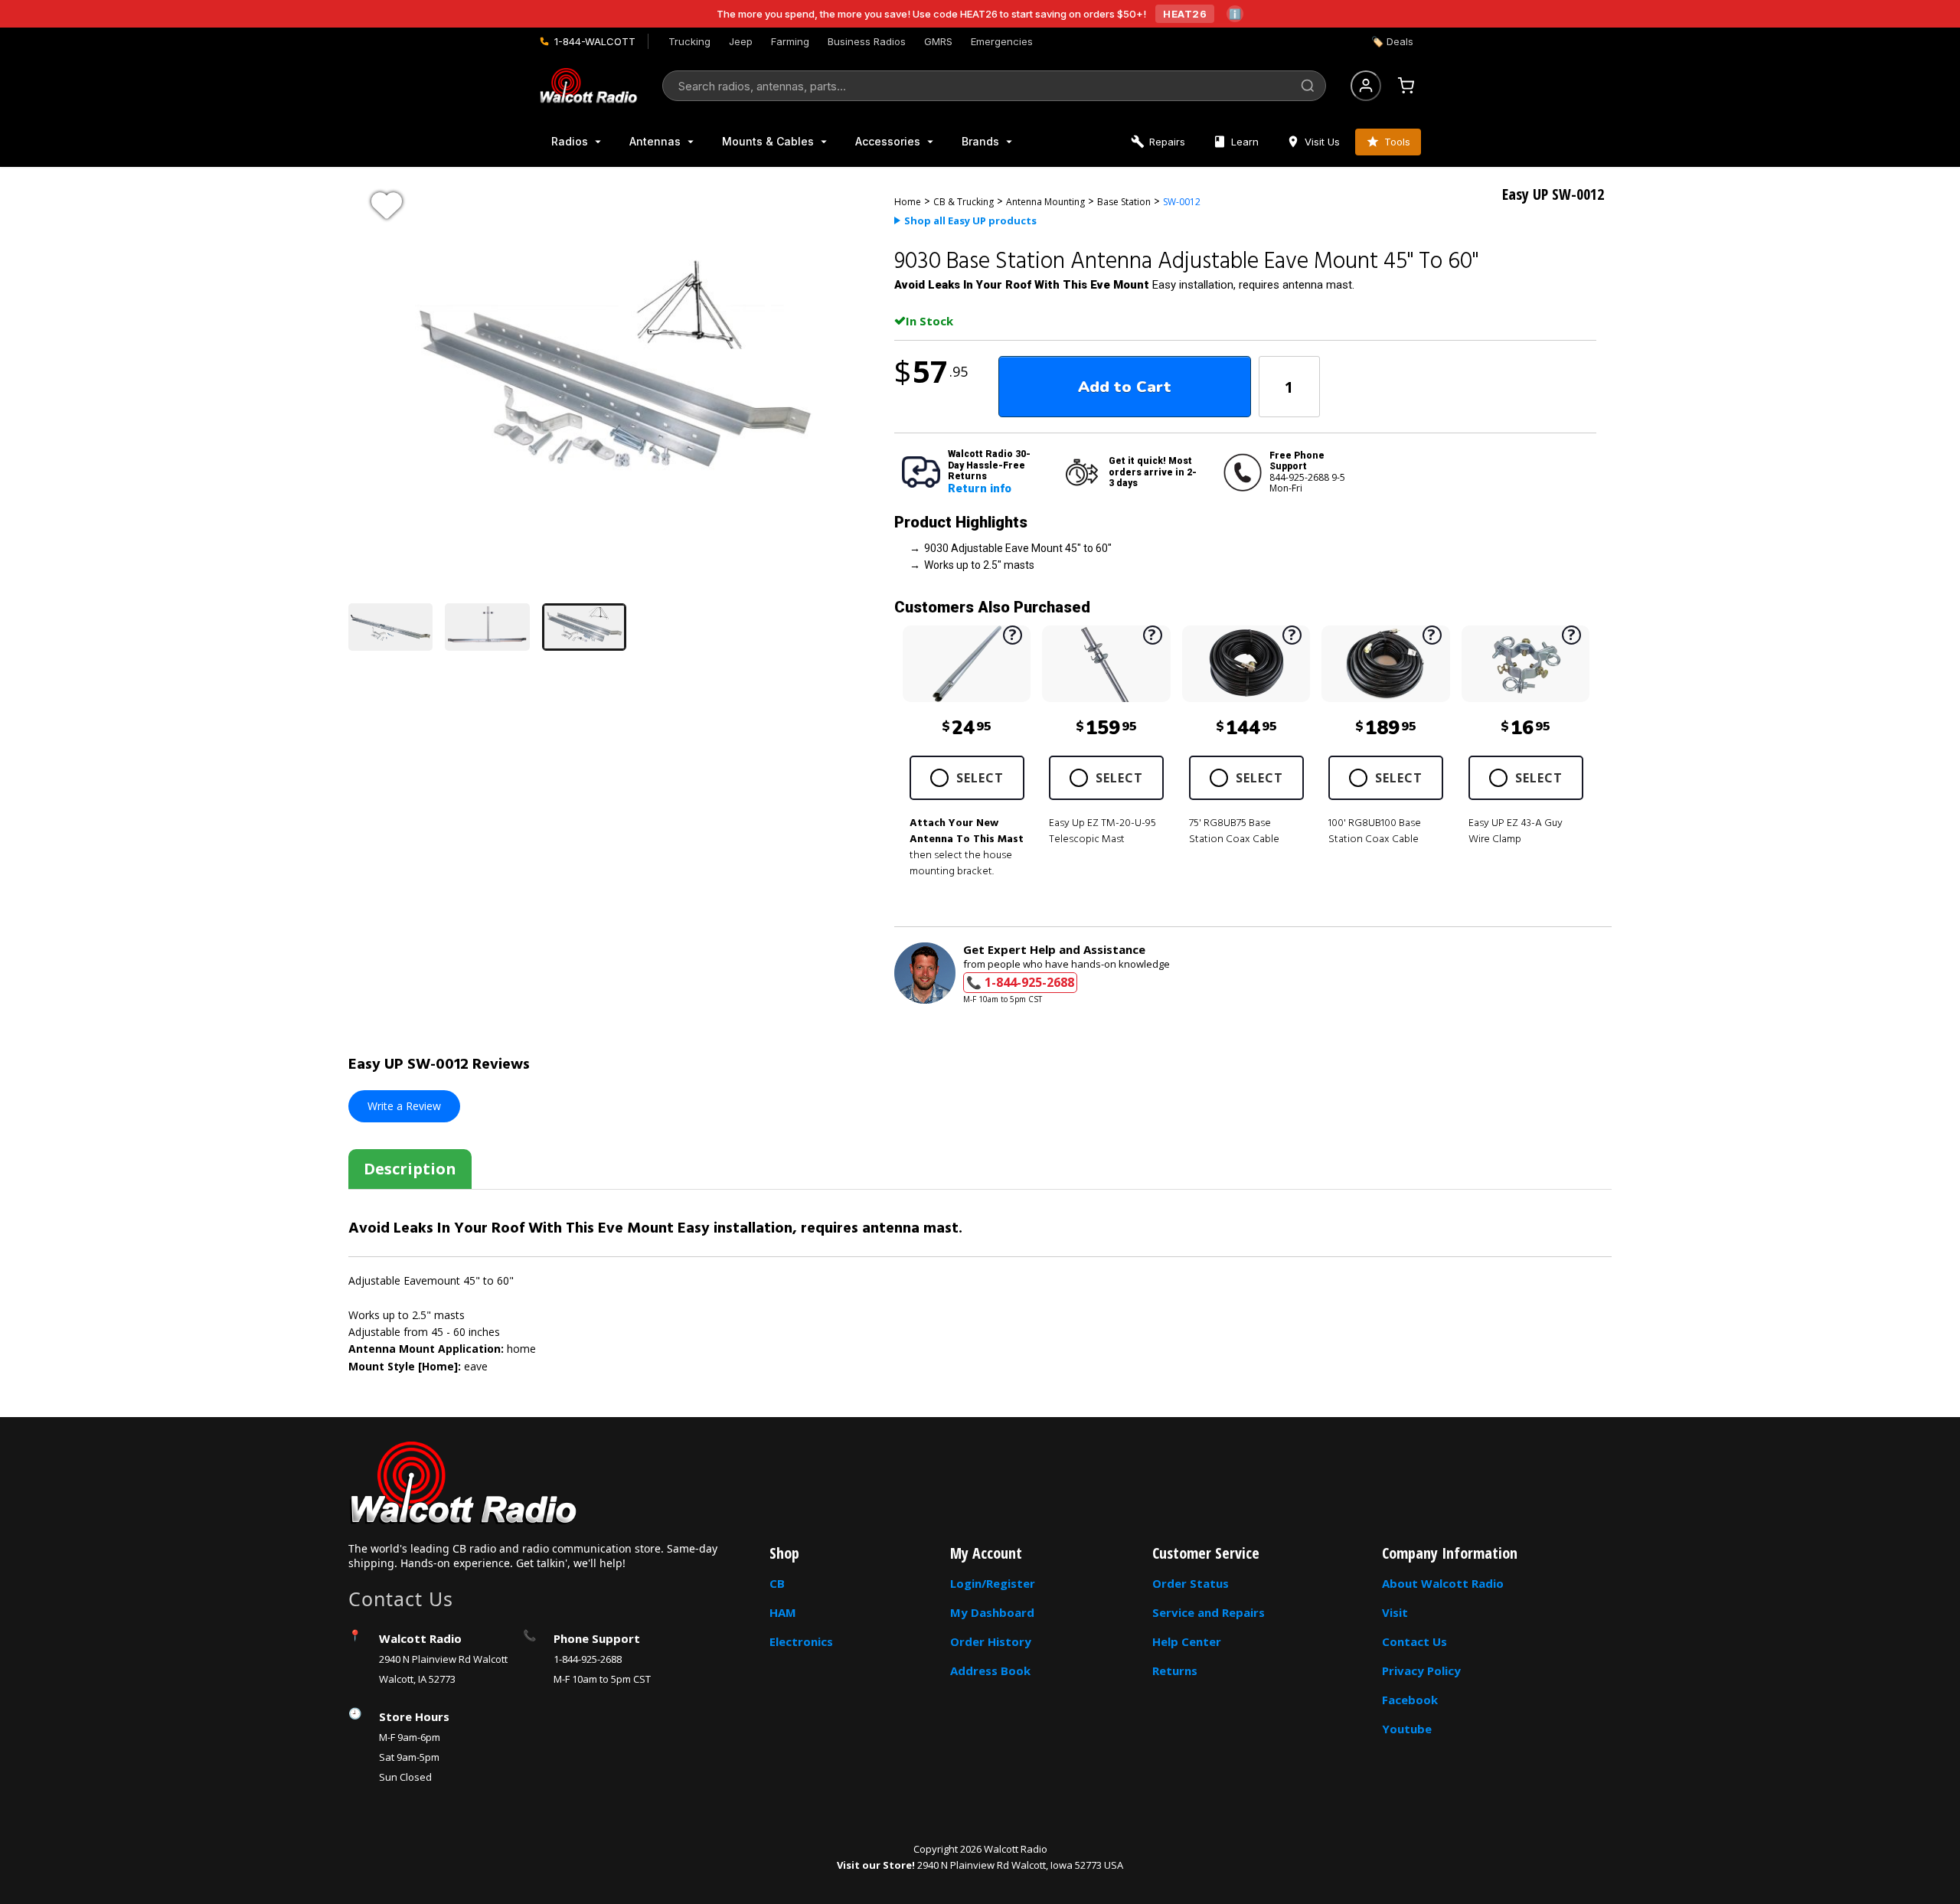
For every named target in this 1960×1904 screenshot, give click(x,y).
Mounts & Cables (768, 141)
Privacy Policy (1421, 1670)
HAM (783, 1612)
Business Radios (867, 41)
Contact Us (1414, 1641)
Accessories (888, 141)
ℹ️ (1235, 14)
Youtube (1407, 1729)
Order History (991, 1641)
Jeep (741, 41)
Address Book (990, 1670)
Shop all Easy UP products (970, 220)
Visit (1395, 1612)
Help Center (1187, 1641)
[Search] (1308, 86)
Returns (1175, 1670)
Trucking (689, 41)
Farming (790, 41)
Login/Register (993, 1583)
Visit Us (1322, 142)
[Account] (1366, 86)
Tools (1397, 142)
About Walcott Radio (1443, 1583)
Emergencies (1002, 41)
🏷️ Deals (1392, 41)
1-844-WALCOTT (595, 41)
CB (777, 1583)
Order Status (1191, 1583)
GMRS (938, 41)
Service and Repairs (1209, 1612)
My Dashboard (992, 1612)
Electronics (801, 1641)
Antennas (655, 141)
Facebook (1410, 1700)
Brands (980, 141)
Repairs (1167, 142)
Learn (1245, 142)
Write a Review (404, 1106)
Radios (570, 141)
